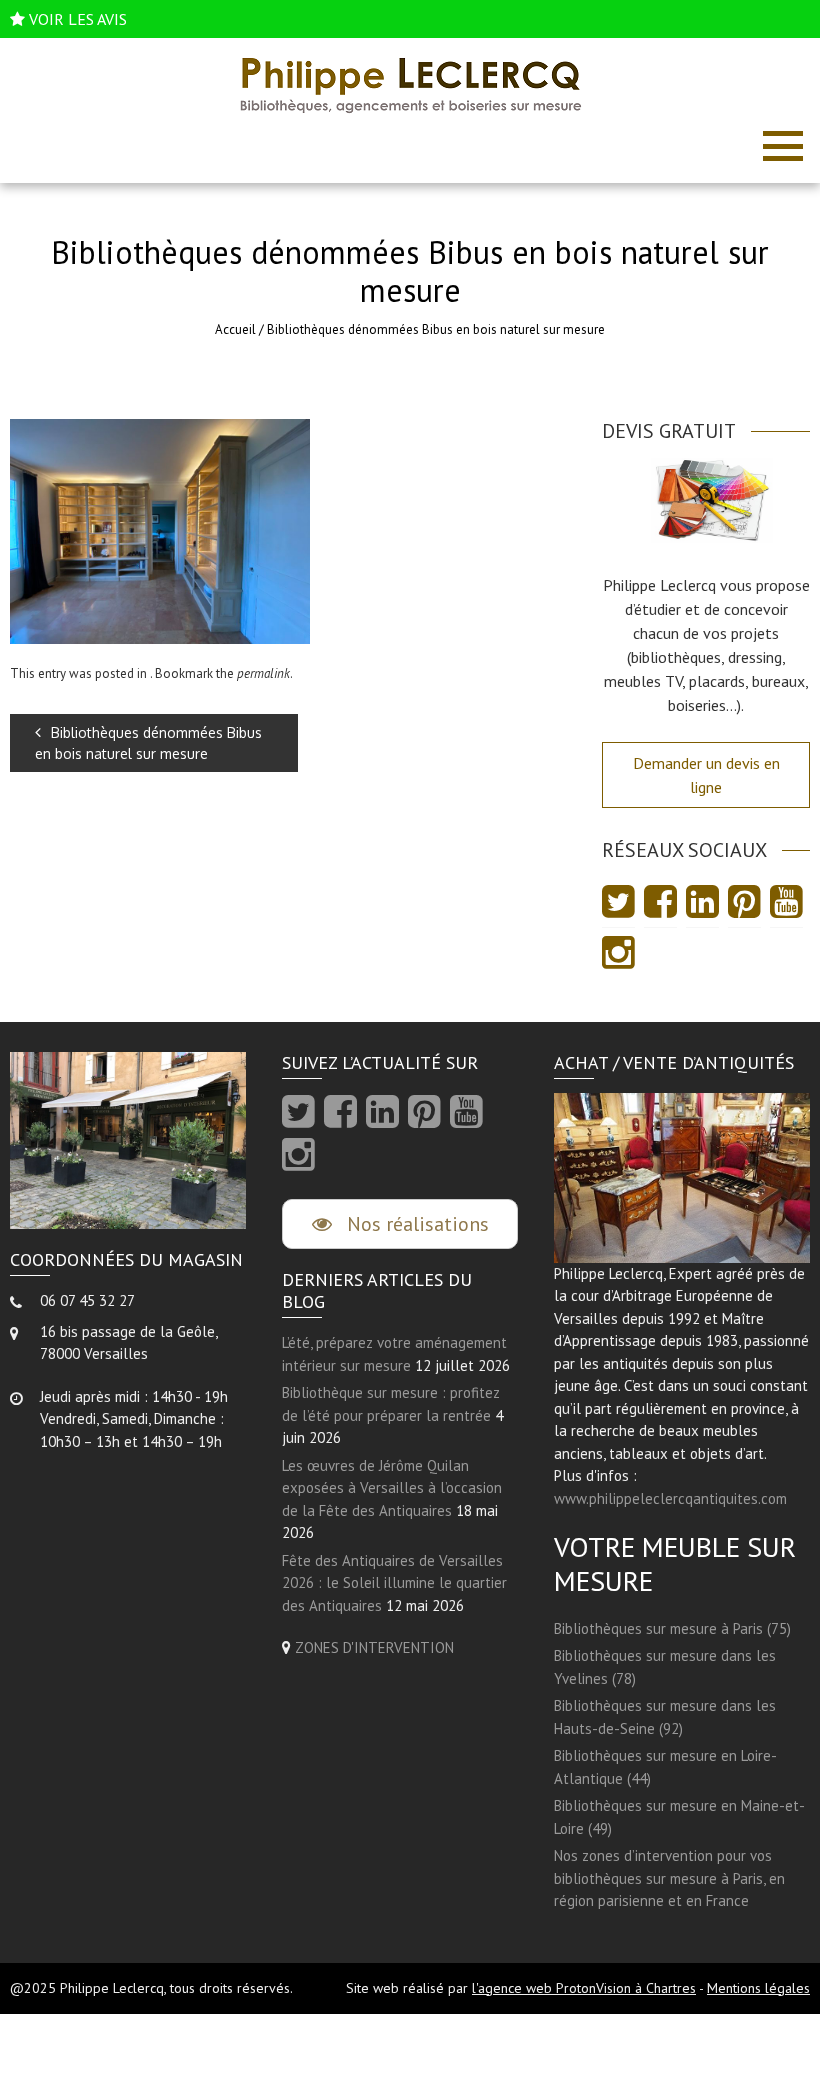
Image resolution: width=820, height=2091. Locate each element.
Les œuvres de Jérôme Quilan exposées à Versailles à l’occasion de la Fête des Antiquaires (392, 1488)
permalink (263, 673)
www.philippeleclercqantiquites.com (670, 1498)
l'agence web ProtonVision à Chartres (584, 1988)
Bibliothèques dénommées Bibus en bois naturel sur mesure (148, 743)
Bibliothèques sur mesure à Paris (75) (672, 1628)
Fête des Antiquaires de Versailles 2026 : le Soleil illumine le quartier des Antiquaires (394, 1583)
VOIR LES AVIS (78, 19)
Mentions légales (758, 1988)
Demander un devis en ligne (706, 775)
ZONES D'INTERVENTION (374, 1647)
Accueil (235, 329)
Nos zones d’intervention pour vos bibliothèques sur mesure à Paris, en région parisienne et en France (669, 1878)
